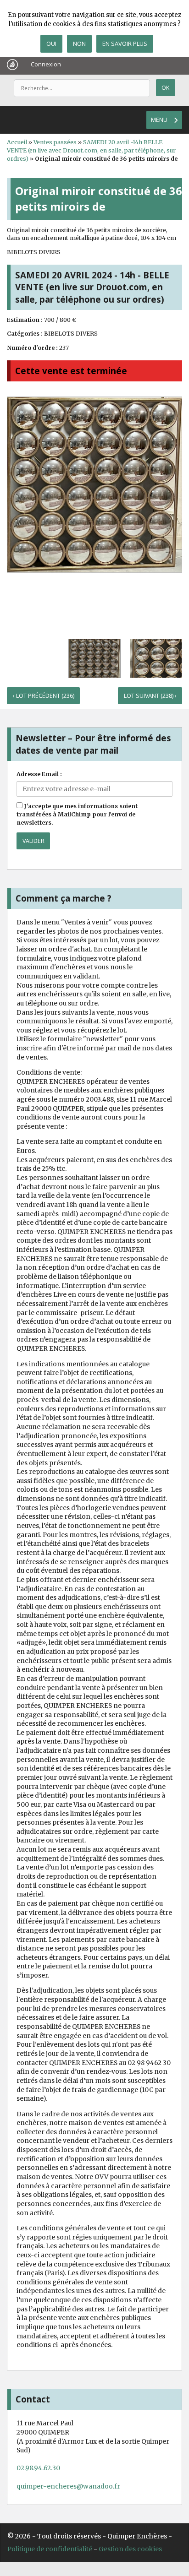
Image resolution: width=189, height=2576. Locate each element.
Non (79, 43)
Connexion (46, 64)
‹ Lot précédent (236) (44, 696)
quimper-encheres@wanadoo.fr (68, 2486)
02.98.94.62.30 (38, 2468)
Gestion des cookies (130, 2549)
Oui (51, 43)
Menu (159, 120)
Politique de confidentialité (50, 2549)
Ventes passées (55, 142)
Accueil (17, 142)
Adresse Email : (39, 774)
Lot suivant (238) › (150, 696)
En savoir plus (125, 43)
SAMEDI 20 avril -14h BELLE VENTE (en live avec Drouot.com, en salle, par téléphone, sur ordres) (91, 150)
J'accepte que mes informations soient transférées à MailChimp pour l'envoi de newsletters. (77, 814)
